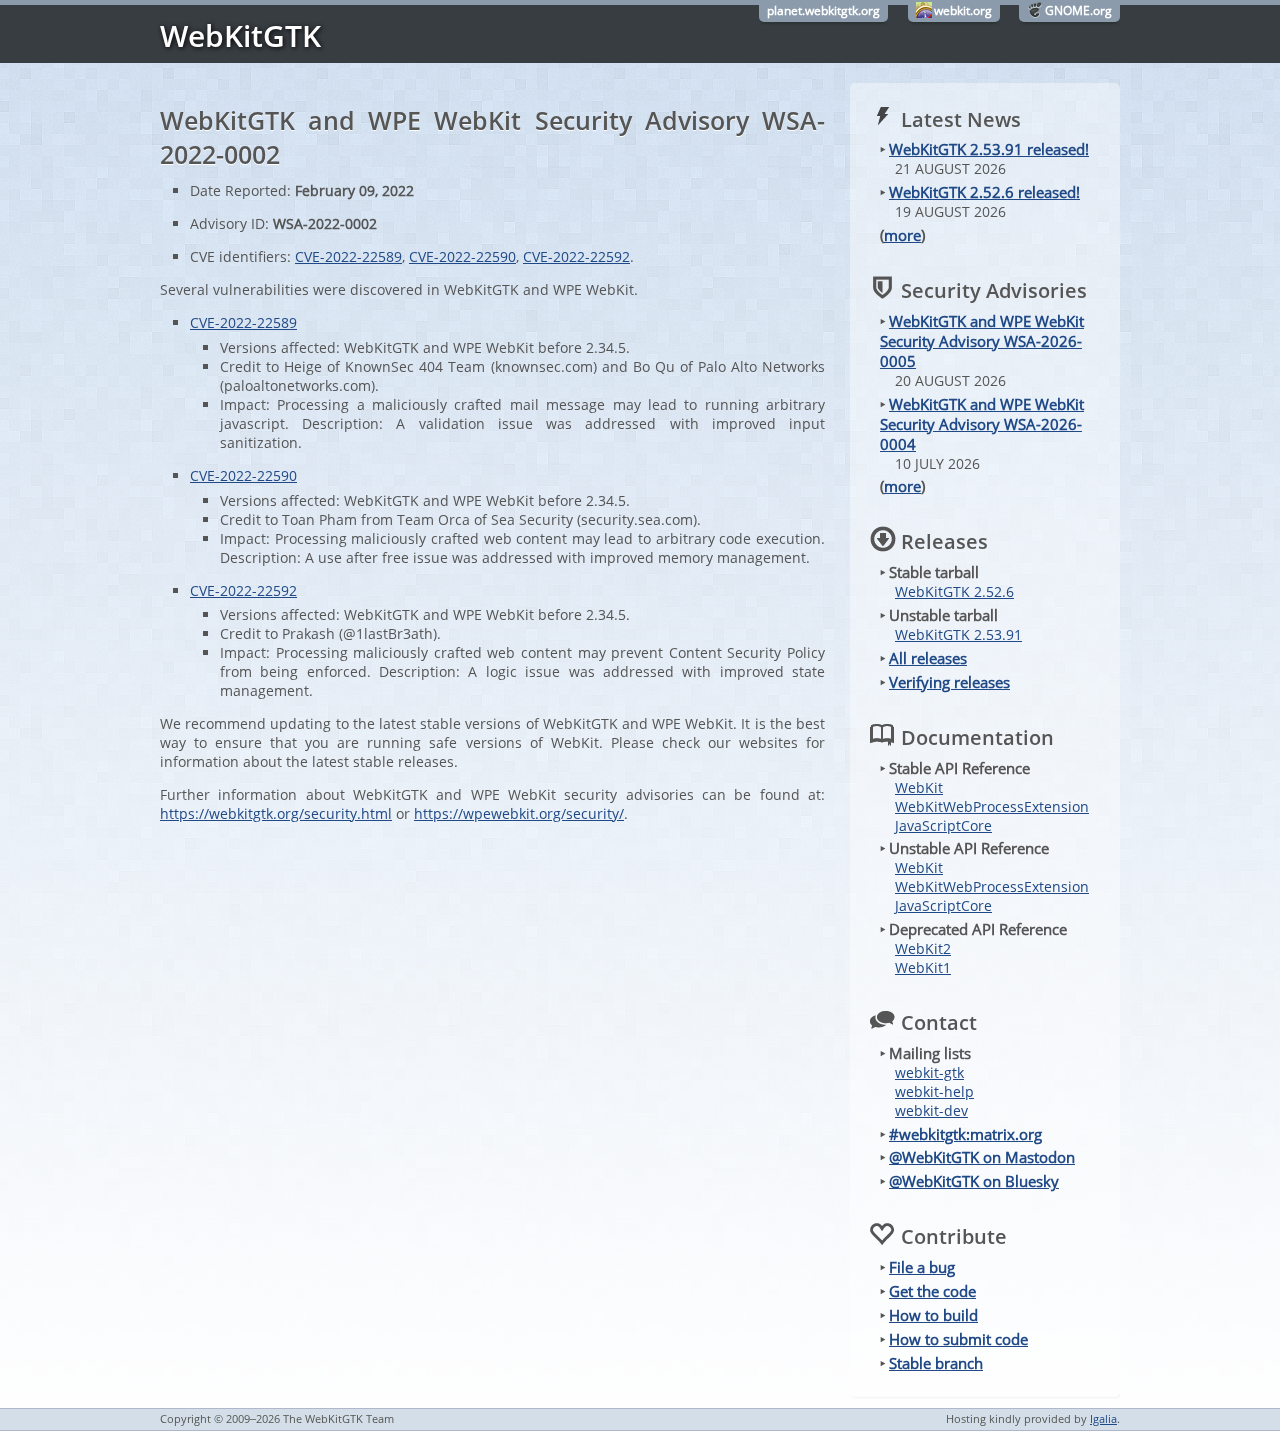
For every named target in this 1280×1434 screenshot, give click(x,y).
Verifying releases (949, 682)
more (902, 235)
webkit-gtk (929, 1072)
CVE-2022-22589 (348, 256)
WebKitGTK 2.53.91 (958, 634)
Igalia (1103, 1418)
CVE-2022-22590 (462, 256)
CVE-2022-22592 (576, 256)
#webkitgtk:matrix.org (965, 1134)
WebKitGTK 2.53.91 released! (989, 149)
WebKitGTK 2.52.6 (954, 591)
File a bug (922, 1267)
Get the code (932, 1291)
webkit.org (963, 10)
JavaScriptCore (943, 825)
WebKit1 (923, 967)
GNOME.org (1078, 10)
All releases (928, 658)
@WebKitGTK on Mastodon (982, 1157)
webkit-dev (931, 1110)
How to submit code (958, 1339)
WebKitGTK (240, 35)
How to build (933, 1315)
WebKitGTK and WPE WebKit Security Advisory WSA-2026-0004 (982, 424)
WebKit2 (923, 948)
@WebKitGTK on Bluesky (974, 1181)
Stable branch (936, 1363)
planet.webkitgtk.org (823, 10)
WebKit (919, 787)
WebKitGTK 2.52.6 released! (984, 192)
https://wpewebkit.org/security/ (519, 813)
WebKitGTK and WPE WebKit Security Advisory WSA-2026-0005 (982, 341)
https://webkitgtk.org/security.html (276, 813)
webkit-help (934, 1091)
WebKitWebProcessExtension (992, 806)
